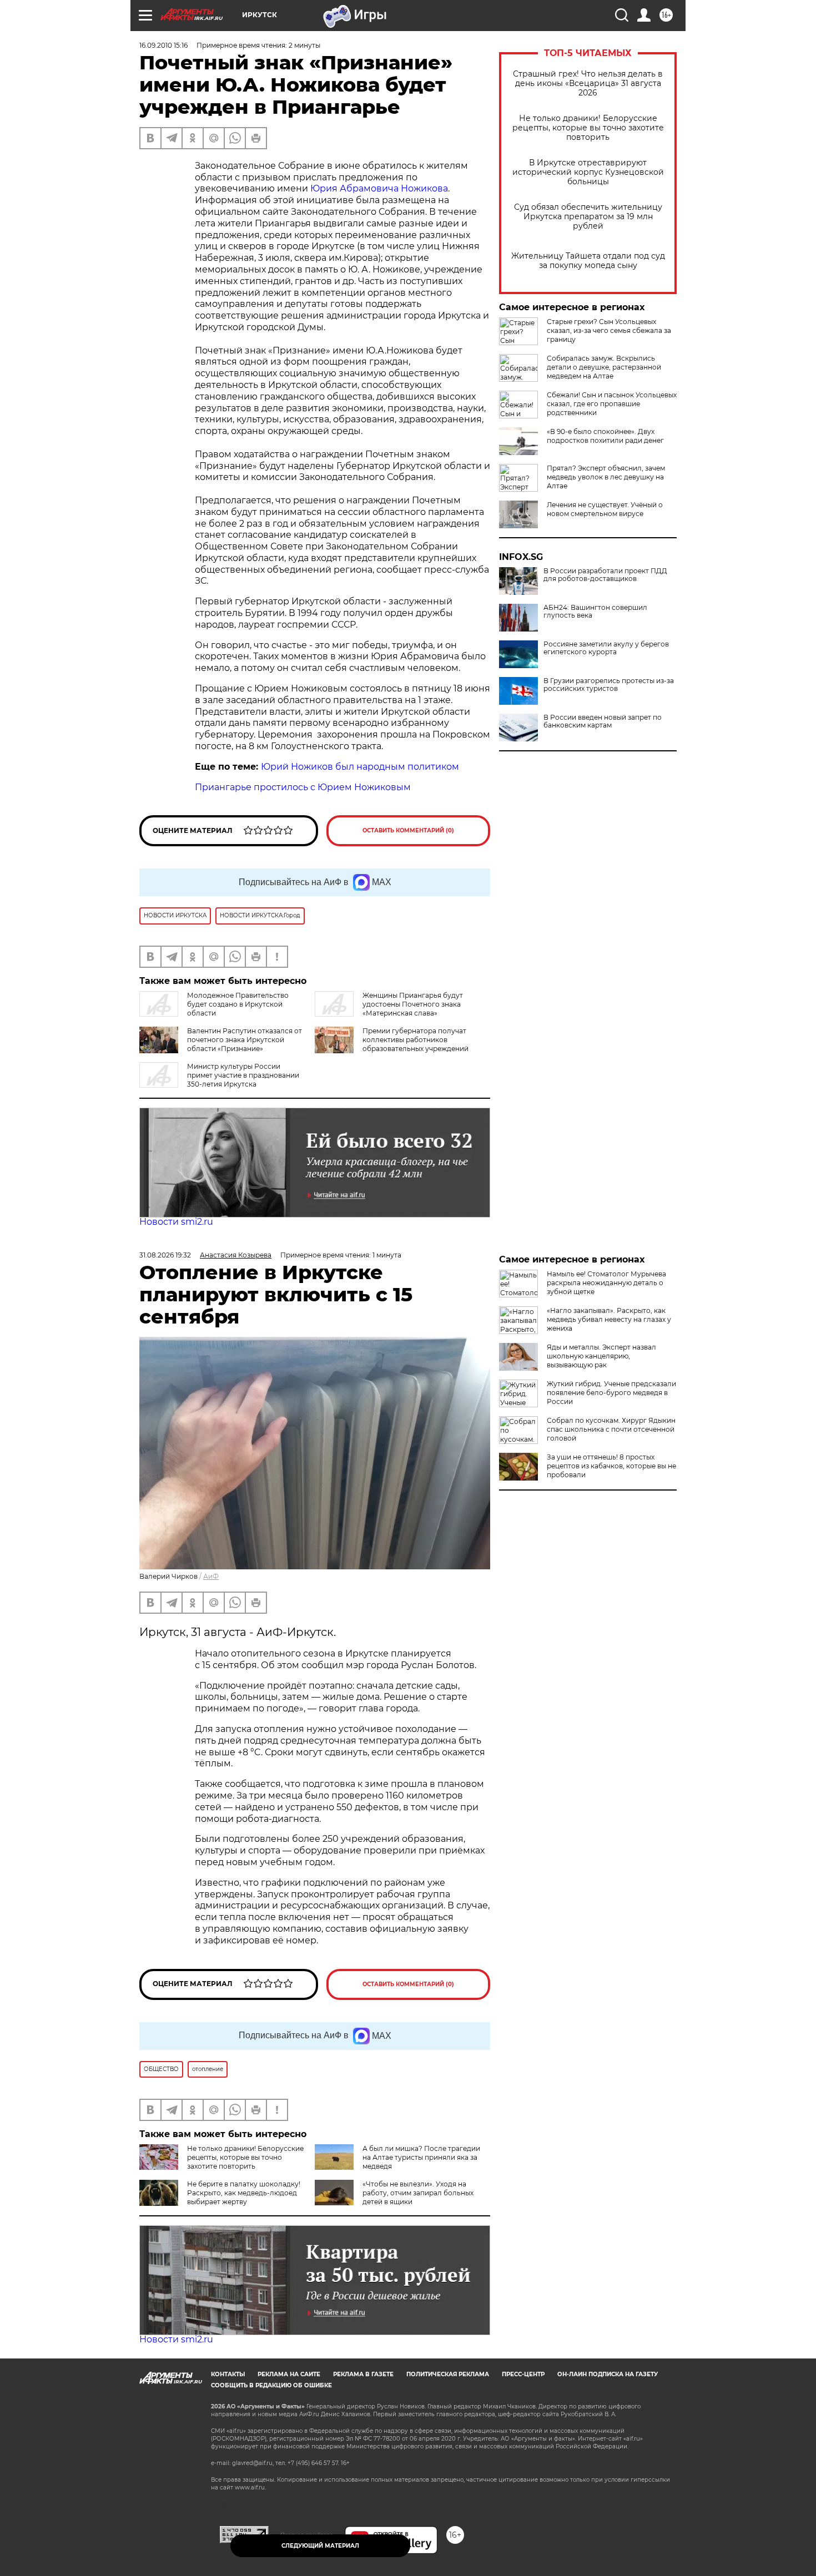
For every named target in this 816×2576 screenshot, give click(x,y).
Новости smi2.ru (176, 1222)
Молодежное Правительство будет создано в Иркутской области (238, 1004)
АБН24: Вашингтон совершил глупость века (595, 612)
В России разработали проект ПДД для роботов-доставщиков (605, 575)
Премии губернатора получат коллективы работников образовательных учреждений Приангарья (415, 1044)
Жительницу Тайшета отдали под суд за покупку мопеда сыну (588, 261)
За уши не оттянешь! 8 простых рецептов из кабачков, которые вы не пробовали (611, 1466)
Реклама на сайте (289, 2374)
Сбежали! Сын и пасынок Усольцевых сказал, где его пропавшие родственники (612, 404)
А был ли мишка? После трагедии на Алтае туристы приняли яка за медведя (421, 2157)
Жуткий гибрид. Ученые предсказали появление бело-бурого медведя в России (611, 1393)
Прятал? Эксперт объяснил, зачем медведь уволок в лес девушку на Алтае (606, 477)
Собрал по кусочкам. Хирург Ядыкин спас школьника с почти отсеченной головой (611, 1429)
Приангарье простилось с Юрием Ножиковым (303, 787)
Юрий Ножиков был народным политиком (360, 767)
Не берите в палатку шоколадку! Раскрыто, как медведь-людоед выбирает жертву (244, 2193)
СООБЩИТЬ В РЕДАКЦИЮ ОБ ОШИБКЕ (271, 2385)
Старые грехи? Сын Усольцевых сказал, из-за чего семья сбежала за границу (609, 330)
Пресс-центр (523, 2374)
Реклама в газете (363, 2374)
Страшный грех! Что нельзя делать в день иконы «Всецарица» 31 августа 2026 (588, 84)
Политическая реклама (448, 2374)
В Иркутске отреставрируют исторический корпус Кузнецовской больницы (588, 172)
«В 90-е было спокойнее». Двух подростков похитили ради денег (605, 436)
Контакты (228, 2374)
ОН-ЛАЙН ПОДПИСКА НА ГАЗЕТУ (608, 2374)
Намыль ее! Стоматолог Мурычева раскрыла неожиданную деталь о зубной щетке (606, 1283)
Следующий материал (320, 2546)
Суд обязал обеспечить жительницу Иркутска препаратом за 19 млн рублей (588, 217)
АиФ (211, 1576)
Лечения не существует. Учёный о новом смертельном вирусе (605, 509)
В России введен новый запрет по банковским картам (603, 721)
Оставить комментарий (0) (408, 830)
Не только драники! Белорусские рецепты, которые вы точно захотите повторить (588, 128)
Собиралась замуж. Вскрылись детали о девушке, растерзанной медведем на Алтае (604, 367)
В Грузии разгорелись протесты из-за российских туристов (609, 685)
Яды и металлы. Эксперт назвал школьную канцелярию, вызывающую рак (601, 1356)
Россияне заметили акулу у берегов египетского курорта (606, 648)
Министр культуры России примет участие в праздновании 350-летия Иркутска (243, 1075)
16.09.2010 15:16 (163, 45)
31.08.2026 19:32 (165, 1255)
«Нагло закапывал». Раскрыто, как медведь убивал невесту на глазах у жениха (609, 1319)
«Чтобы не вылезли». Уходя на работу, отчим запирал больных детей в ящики (418, 2193)
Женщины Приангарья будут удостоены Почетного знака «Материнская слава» (413, 1004)
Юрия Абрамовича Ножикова (379, 188)
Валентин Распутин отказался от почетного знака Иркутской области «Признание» (245, 1040)
